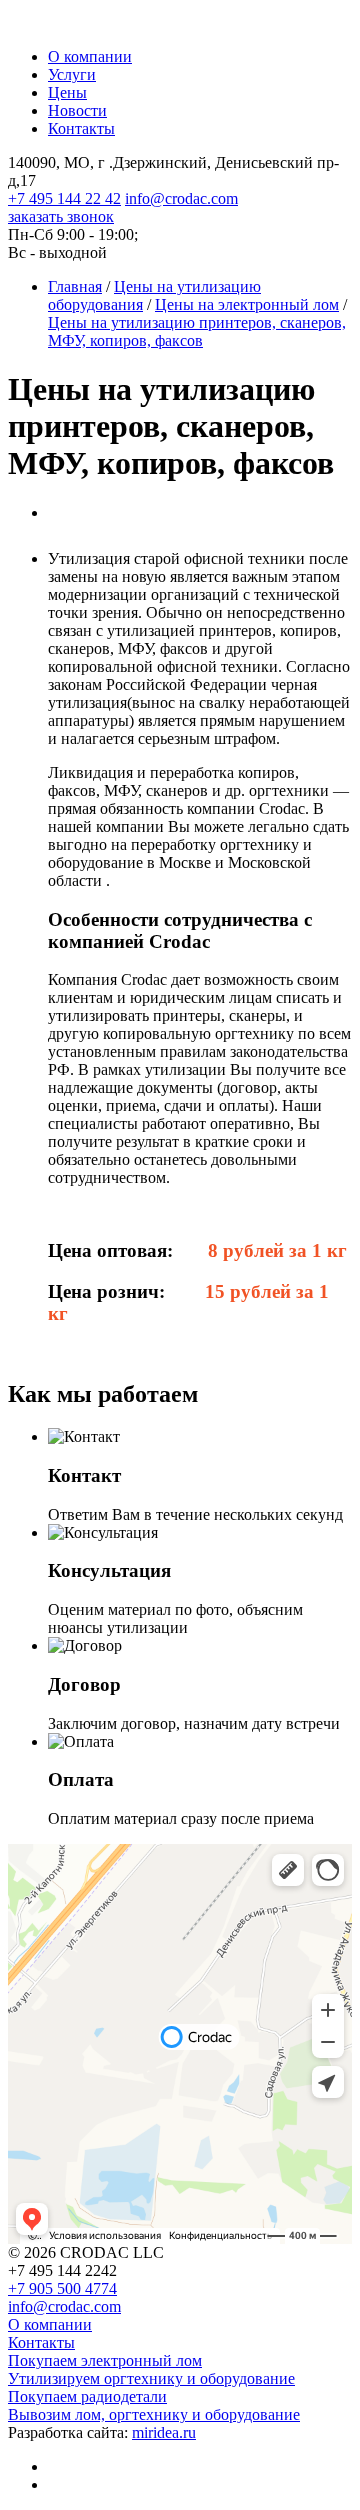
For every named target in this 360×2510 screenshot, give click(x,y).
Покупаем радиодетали (87, 2396)
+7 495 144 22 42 (64, 198)
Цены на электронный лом (247, 304)
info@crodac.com (181, 198)
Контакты (81, 128)
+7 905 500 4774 (62, 2288)
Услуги (72, 74)
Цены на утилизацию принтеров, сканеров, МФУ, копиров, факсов (197, 331)
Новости (77, 110)
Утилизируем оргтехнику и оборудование (151, 2378)
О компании (90, 56)
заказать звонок (61, 216)
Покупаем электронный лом (105, 2360)
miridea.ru (164, 2432)
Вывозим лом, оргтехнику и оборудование (154, 2414)
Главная (75, 286)
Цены (67, 92)
